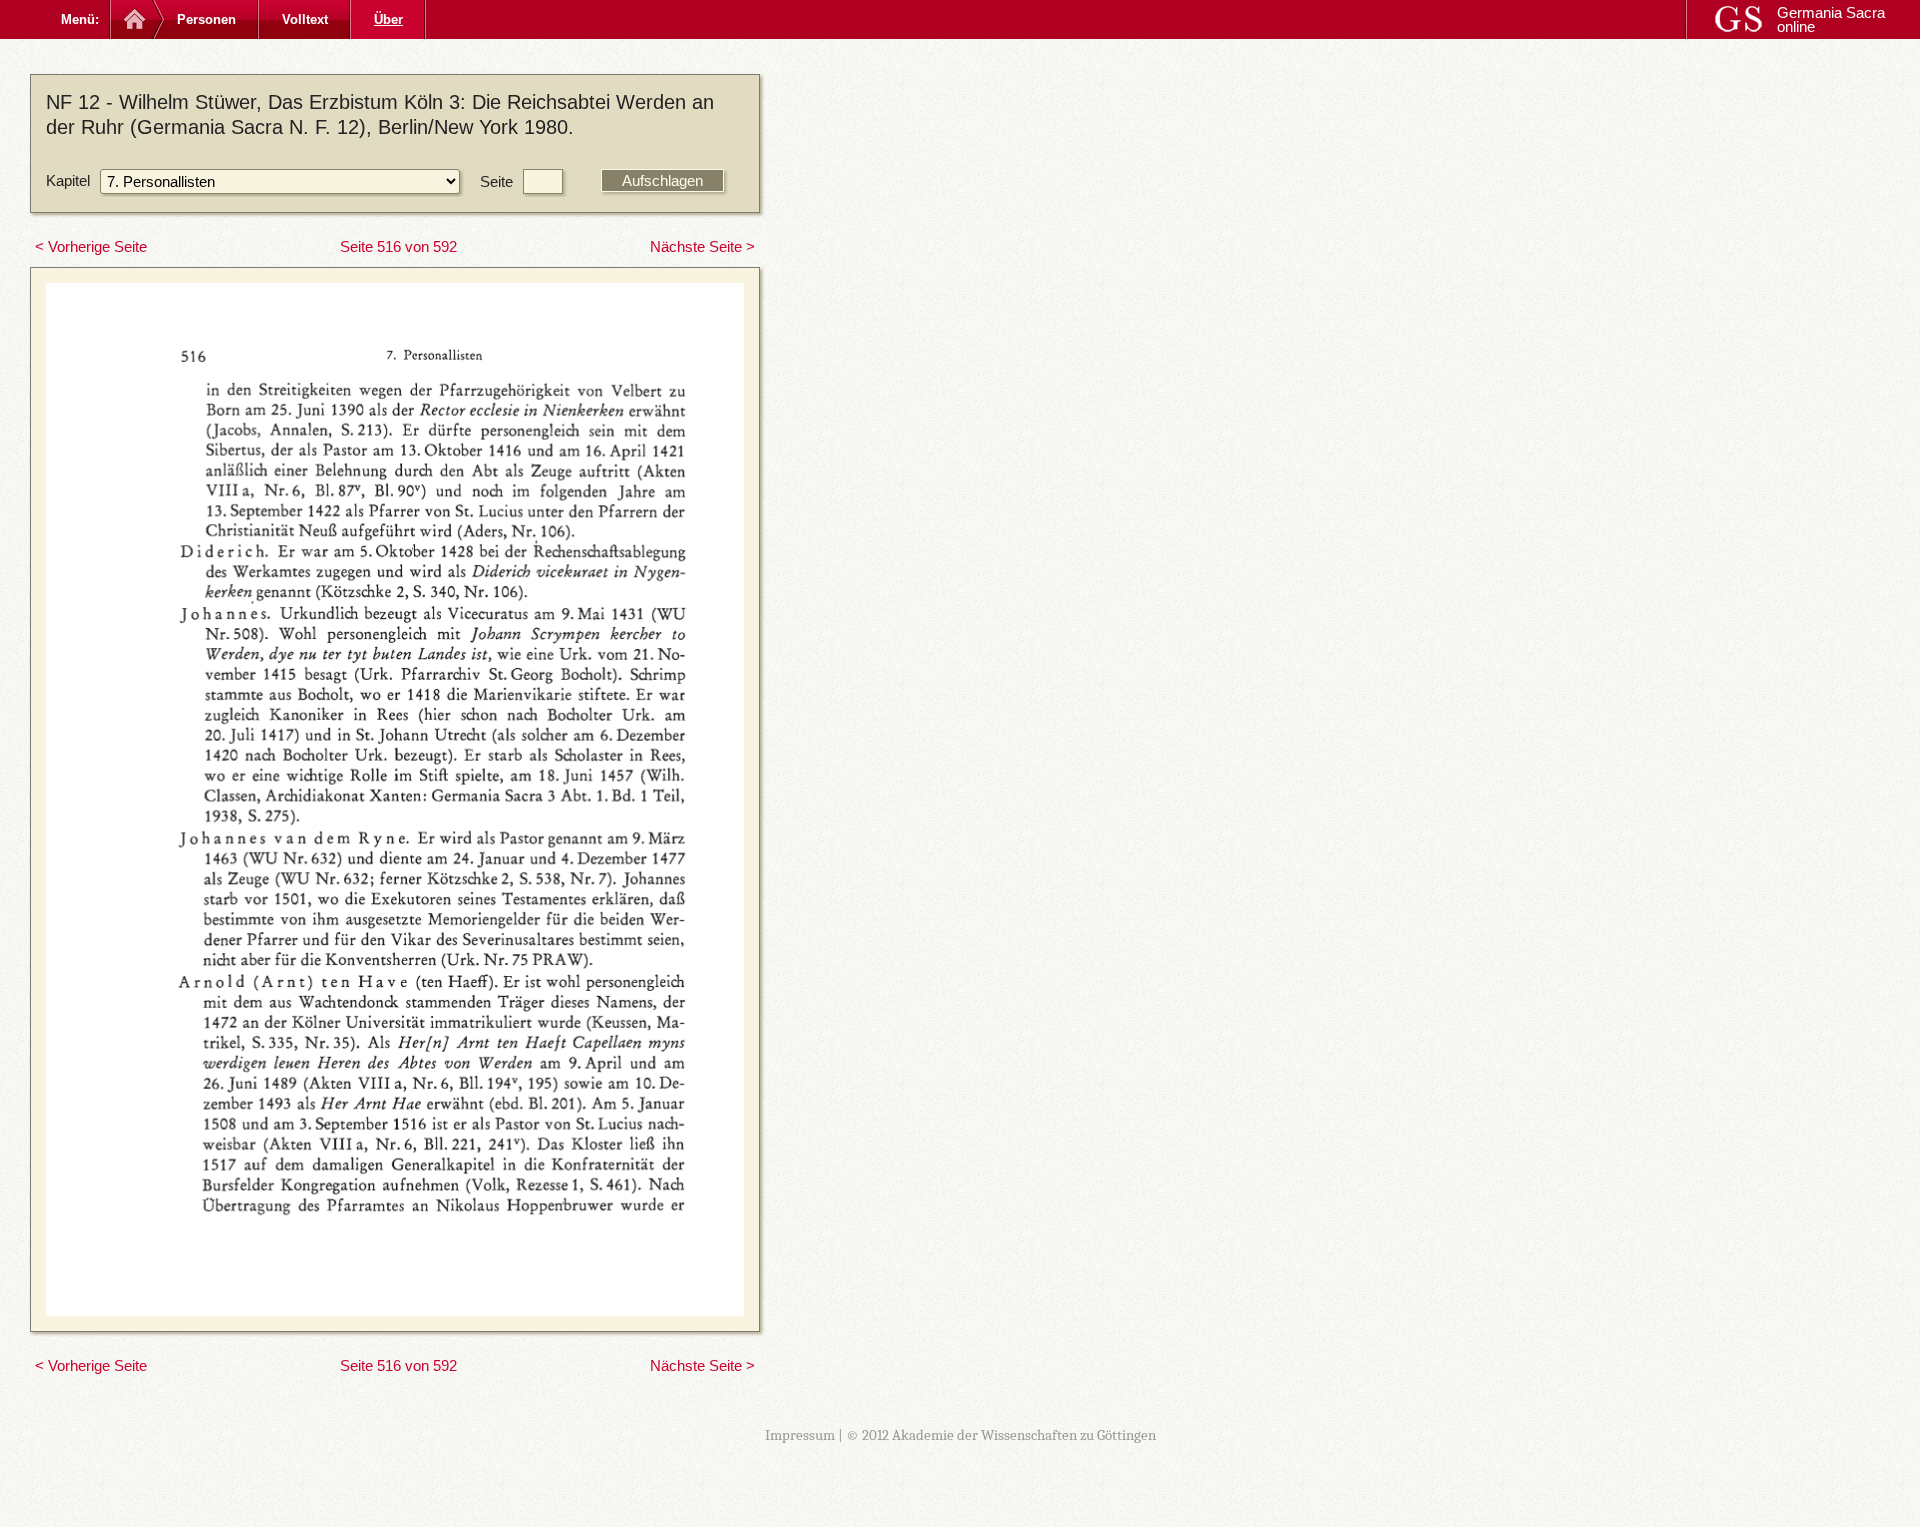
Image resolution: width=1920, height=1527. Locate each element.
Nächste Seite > (702, 246)
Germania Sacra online (1831, 19)
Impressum (800, 1435)
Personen (206, 19)
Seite (496, 181)
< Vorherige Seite (91, 246)
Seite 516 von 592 (398, 246)
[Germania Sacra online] (132, 19)
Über (388, 19)
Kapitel (68, 180)
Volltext (305, 19)
